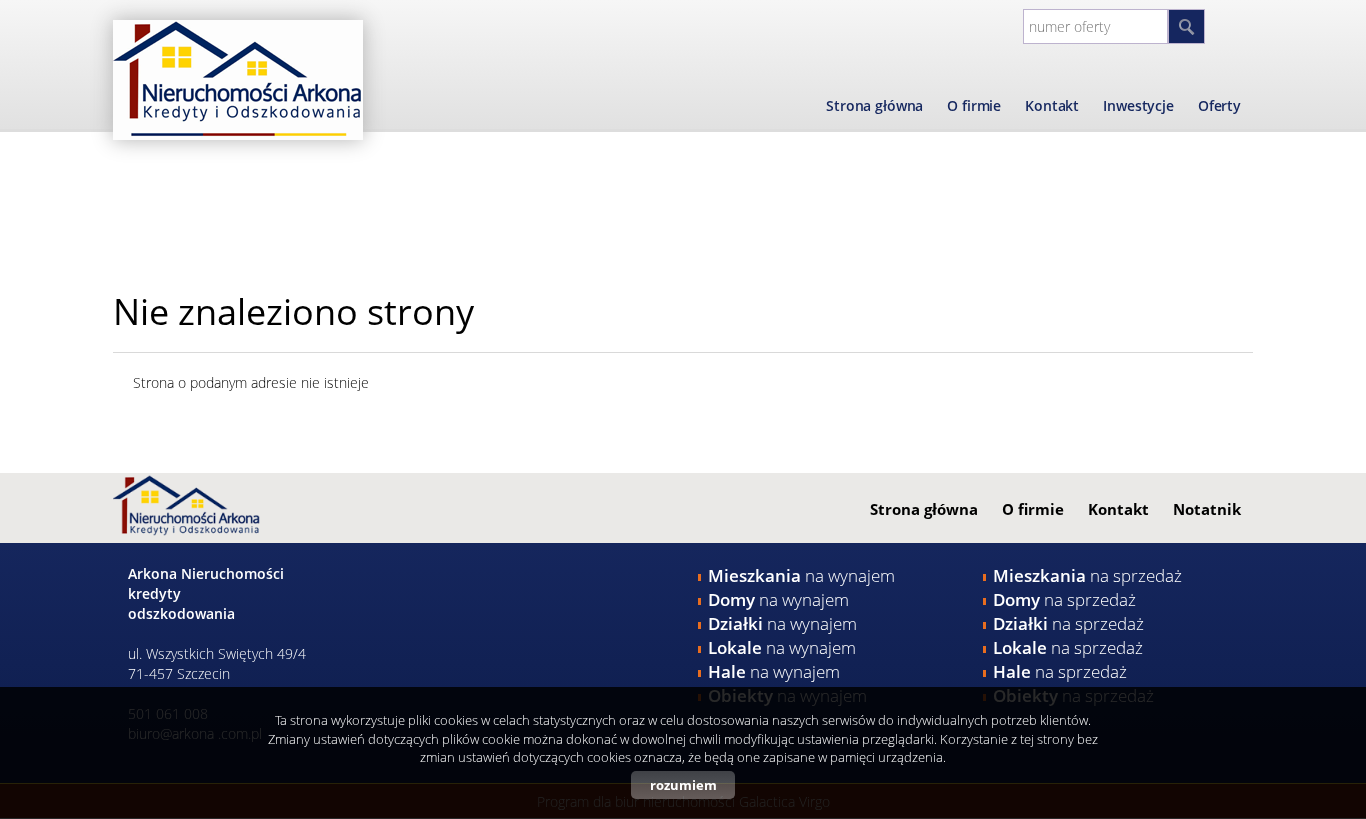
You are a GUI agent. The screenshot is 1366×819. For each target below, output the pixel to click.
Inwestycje (1138, 105)
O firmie (974, 105)
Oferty (1219, 105)
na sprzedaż (1087, 575)
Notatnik (1207, 509)
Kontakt (1052, 105)
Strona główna (874, 105)
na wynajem (801, 575)
